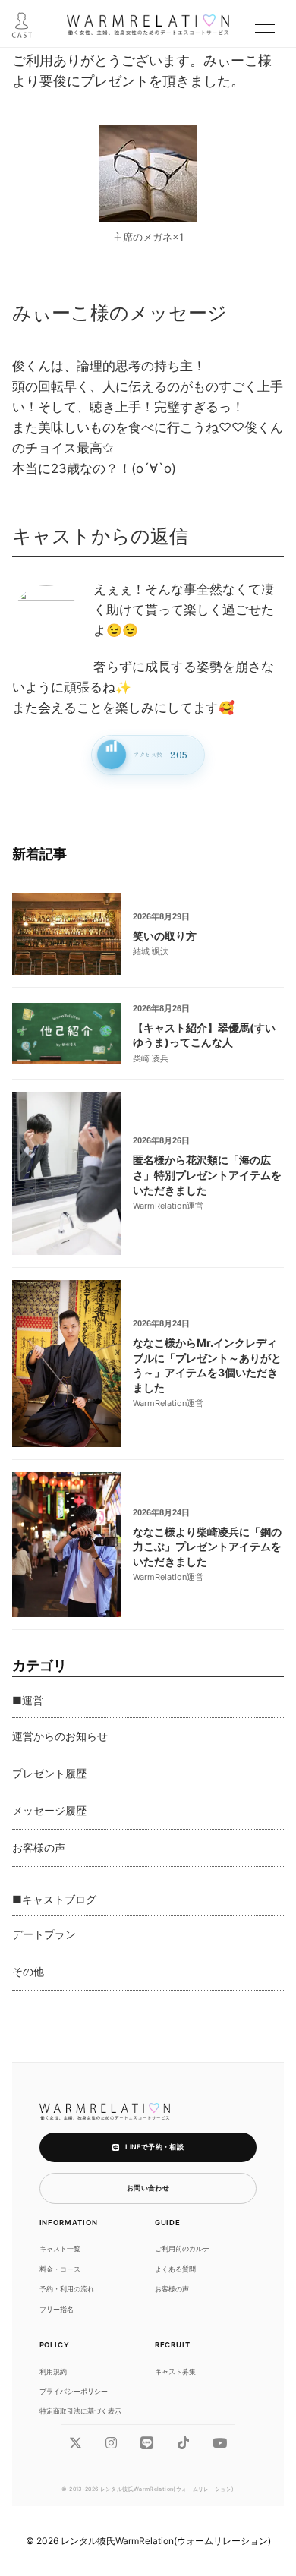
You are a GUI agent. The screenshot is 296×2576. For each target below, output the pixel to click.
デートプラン (44, 1934)
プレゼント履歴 (49, 1773)
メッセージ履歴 (49, 1810)
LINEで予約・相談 (154, 2147)
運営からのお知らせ (60, 1736)
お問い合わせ (148, 2188)
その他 (28, 1971)
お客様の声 (39, 1848)
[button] (265, 28)
